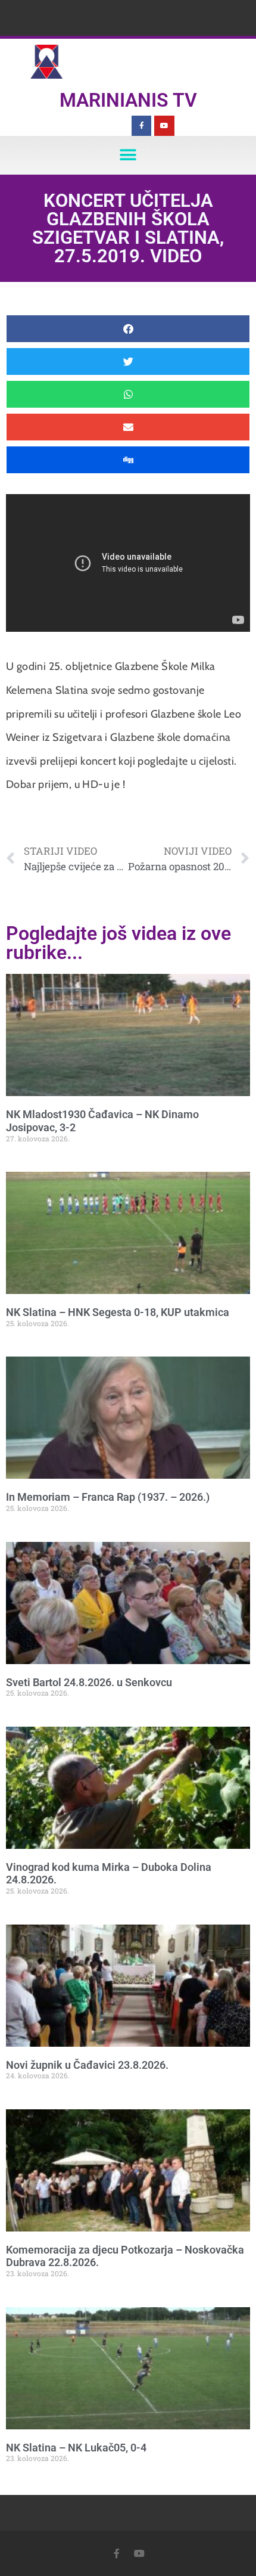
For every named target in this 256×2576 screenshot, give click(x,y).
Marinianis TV (128, 100)
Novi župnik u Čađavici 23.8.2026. (87, 2065)
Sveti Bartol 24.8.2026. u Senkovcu (89, 1682)
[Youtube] (164, 126)
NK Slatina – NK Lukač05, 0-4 (76, 2448)
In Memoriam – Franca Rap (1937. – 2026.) (108, 1497)
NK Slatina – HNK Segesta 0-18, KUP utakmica (118, 1312)
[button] (128, 155)
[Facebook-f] (142, 126)
